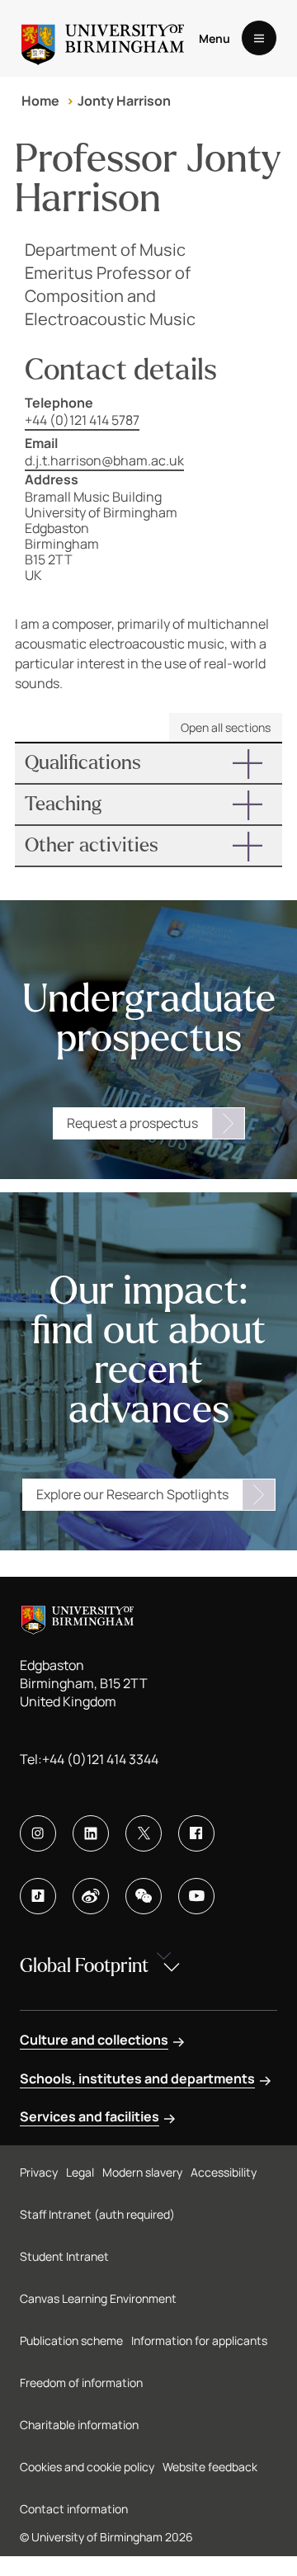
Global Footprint (84, 1966)
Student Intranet (64, 2256)
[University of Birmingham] (103, 38)
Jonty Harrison (124, 101)
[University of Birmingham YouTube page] (196, 1896)
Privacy (39, 2172)
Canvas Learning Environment (98, 2298)
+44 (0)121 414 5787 (82, 420)
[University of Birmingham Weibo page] (91, 1896)
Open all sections (226, 727)
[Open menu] (259, 38)
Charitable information (79, 2425)
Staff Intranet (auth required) (97, 2214)
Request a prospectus (132, 1123)
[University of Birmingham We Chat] (144, 1896)
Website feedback (210, 2467)
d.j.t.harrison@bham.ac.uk (104, 460)
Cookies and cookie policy (87, 2467)
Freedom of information (81, 2383)
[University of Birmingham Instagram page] (38, 1833)
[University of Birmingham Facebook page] (196, 1833)
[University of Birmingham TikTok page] (38, 1896)
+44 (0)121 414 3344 (100, 1759)
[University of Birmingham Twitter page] (144, 1833)
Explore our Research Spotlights (132, 1494)
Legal (80, 2172)
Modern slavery (142, 2172)
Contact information (74, 2509)
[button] (148, 763)
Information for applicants (199, 2340)
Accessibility (224, 2172)
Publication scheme (71, 2340)
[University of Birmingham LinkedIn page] (91, 1833)
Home (40, 101)
